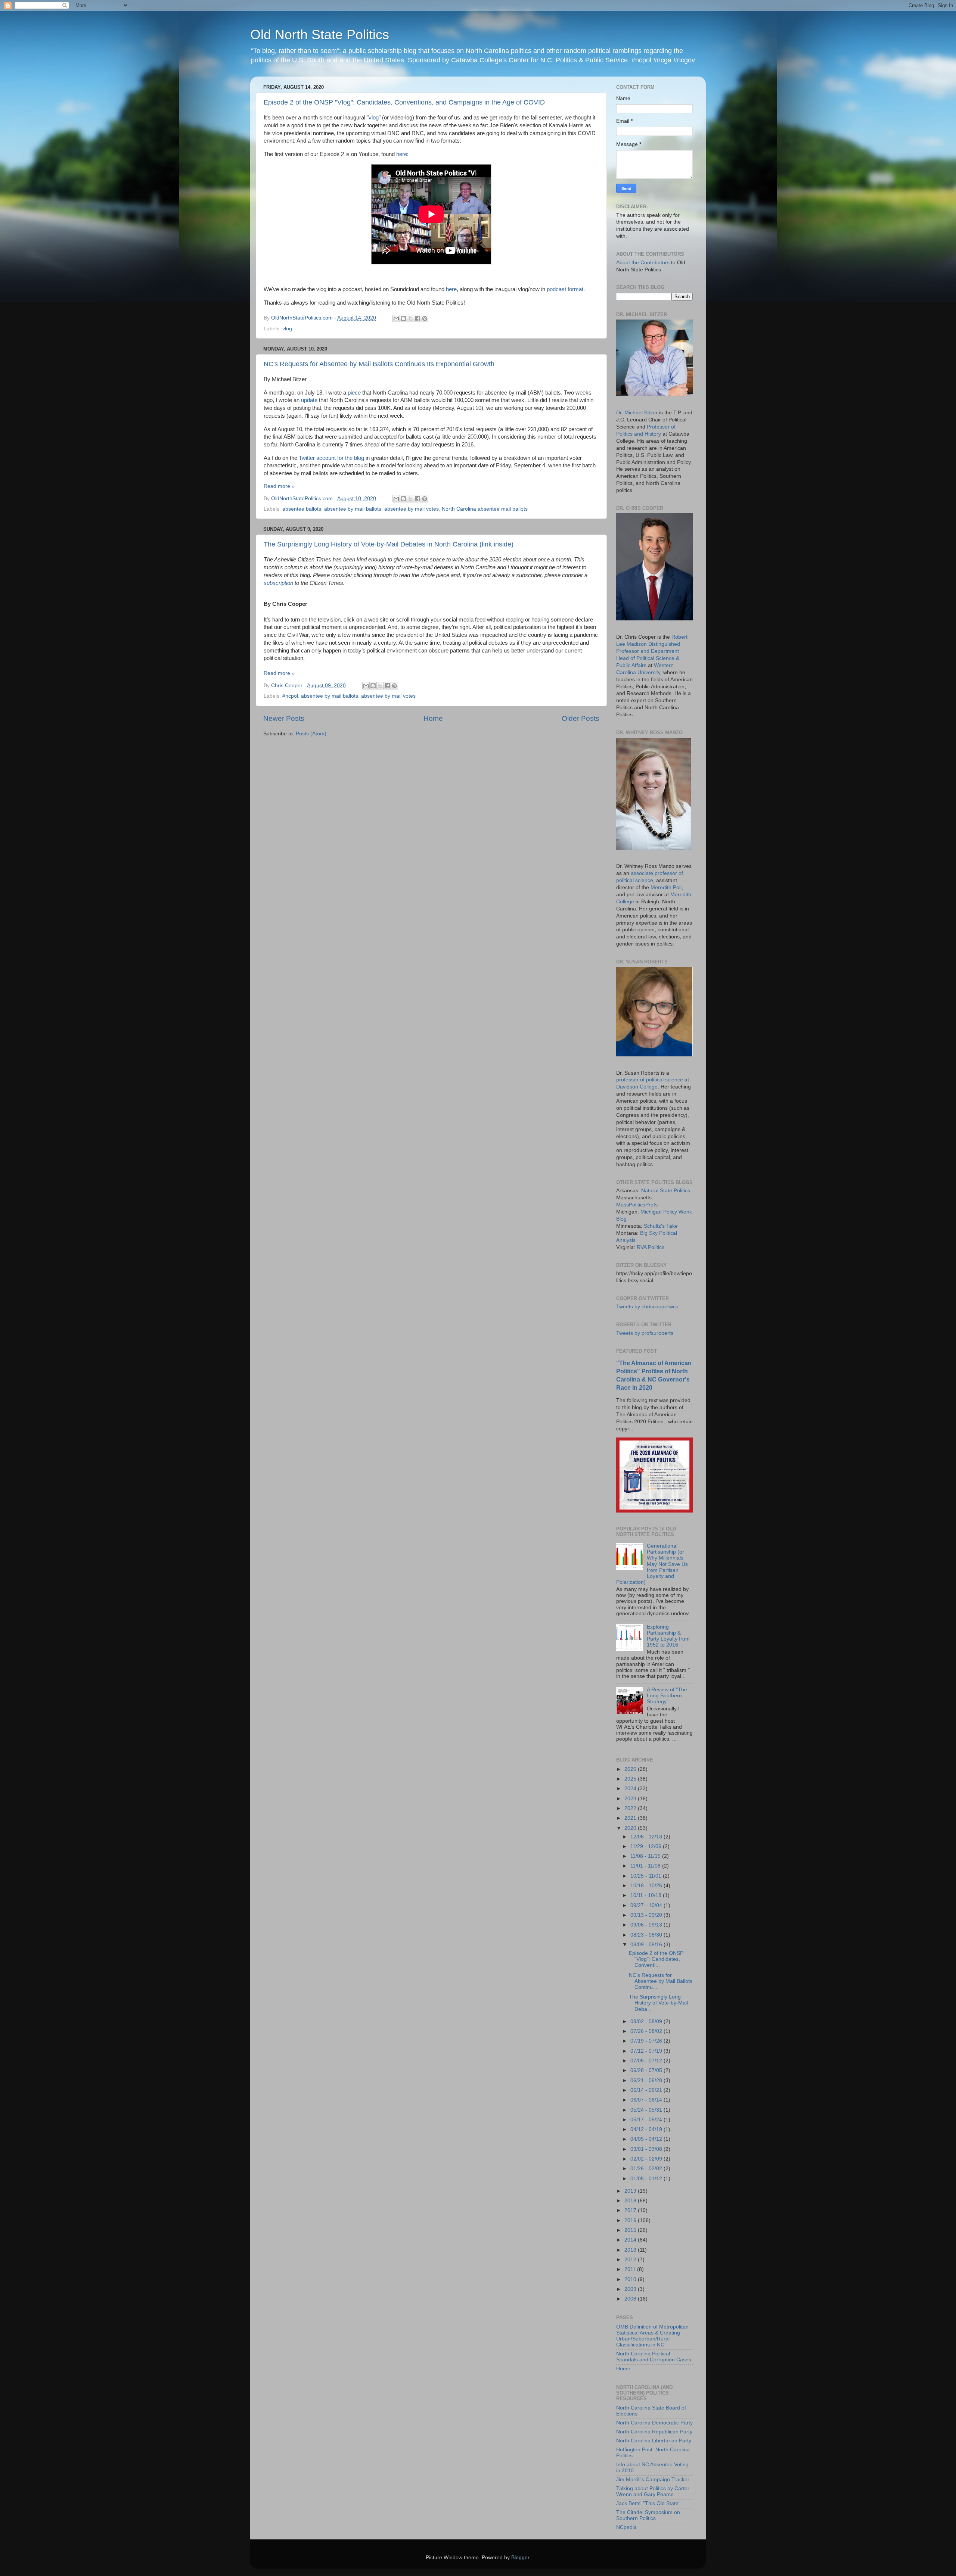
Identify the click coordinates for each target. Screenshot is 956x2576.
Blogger (520, 2558)
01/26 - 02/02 (647, 2169)
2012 (631, 2260)
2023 (631, 1799)
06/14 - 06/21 (647, 2090)
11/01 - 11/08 (646, 1866)
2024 (631, 1789)
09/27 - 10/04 (647, 1905)
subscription (278, 583)
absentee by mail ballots (353, 509)
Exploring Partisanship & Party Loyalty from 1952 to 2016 (668, 1636)
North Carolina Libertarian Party (654, 2441)
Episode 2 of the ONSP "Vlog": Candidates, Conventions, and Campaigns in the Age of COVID (404, 102)
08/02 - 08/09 (647, 2021)
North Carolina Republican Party (654, 2432)
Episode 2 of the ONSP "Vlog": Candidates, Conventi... (656, 1959)
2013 (631, 2250)
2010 (631, 2279)
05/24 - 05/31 (647, 2110)
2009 (631, 2289)
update (309, 400)
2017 (631, 2210)
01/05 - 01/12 (647, 2179)
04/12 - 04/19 (647, 2129)
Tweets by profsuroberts (645, 1333)
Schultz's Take (661, 1226)
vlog (374, 118)
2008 (631, 2299)
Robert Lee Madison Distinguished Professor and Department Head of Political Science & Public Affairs (652, 651)
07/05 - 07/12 (647, 2061)
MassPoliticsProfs (637, 1205)
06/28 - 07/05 (647, 2070)
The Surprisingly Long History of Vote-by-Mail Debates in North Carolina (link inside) (389, 544)
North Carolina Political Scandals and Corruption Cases (654, 2357)
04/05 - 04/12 (647, 2139)
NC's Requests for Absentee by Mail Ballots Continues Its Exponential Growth (379, 364)
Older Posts (581, 718)
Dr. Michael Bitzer (637, 413)
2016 (631, 2220)
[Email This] (396, 318)
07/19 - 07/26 (647, 2041)
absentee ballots (302, 509)
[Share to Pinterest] (425, 318)
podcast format (565, 289)
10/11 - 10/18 (647, 1895)
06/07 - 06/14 (647, 2100)
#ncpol (290, 696)
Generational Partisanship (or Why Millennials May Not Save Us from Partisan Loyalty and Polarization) (652, 1564)
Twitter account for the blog (331, 458)
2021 (631, 1818)
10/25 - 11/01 (647, 1876)
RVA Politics (651, 1247)
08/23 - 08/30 (647, 1935)
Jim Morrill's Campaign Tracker (653, 2480)
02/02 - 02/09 (647, 2159)
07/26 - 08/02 (647, 2031)
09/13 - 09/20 (647, 1915)
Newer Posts (284, 718)
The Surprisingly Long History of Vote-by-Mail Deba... (658, 2003)
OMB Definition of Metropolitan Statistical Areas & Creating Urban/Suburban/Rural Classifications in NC (652, 2336)
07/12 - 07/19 (647, 2051)
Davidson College (637, 1087)
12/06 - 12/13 (647, 1837)
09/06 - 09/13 (647, 1925)
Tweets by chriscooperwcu (647, 1307)
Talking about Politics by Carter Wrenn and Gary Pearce (653, 2491)
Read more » (279, 486)
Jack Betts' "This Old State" (648, 2503)
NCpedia (626, 2527)
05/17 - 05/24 (647, 2120)
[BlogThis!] (403, 318)
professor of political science (650, 1080)
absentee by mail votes (412, 509)
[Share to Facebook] (418, 318)
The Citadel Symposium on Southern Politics (648, 2515)
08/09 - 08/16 (647, 1945)
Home (433, 718)
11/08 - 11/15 (646, 1856)
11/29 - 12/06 (647, 1846)
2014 (631, 2240)
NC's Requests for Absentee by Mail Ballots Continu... (661, 1981)
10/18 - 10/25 (647, 1886)
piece (354, 393)
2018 (631, 2201)
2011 (631, 2269)
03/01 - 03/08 (647, 2149)
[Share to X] (410, 318)
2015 (631, 2230)
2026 (631, 1769)
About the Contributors (643, 263)
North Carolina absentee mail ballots (485, 509)
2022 (631, 1808)
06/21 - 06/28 (647, 2080)
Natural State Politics (666, 1191)
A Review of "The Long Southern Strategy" (667, 1696)
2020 (631, 1828)
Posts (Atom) (311, 734)
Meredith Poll (666, 887)
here (402, 154)
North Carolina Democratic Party (654, 2423)
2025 (631, 1779)
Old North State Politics (320, 35)
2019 (631, 2191)
